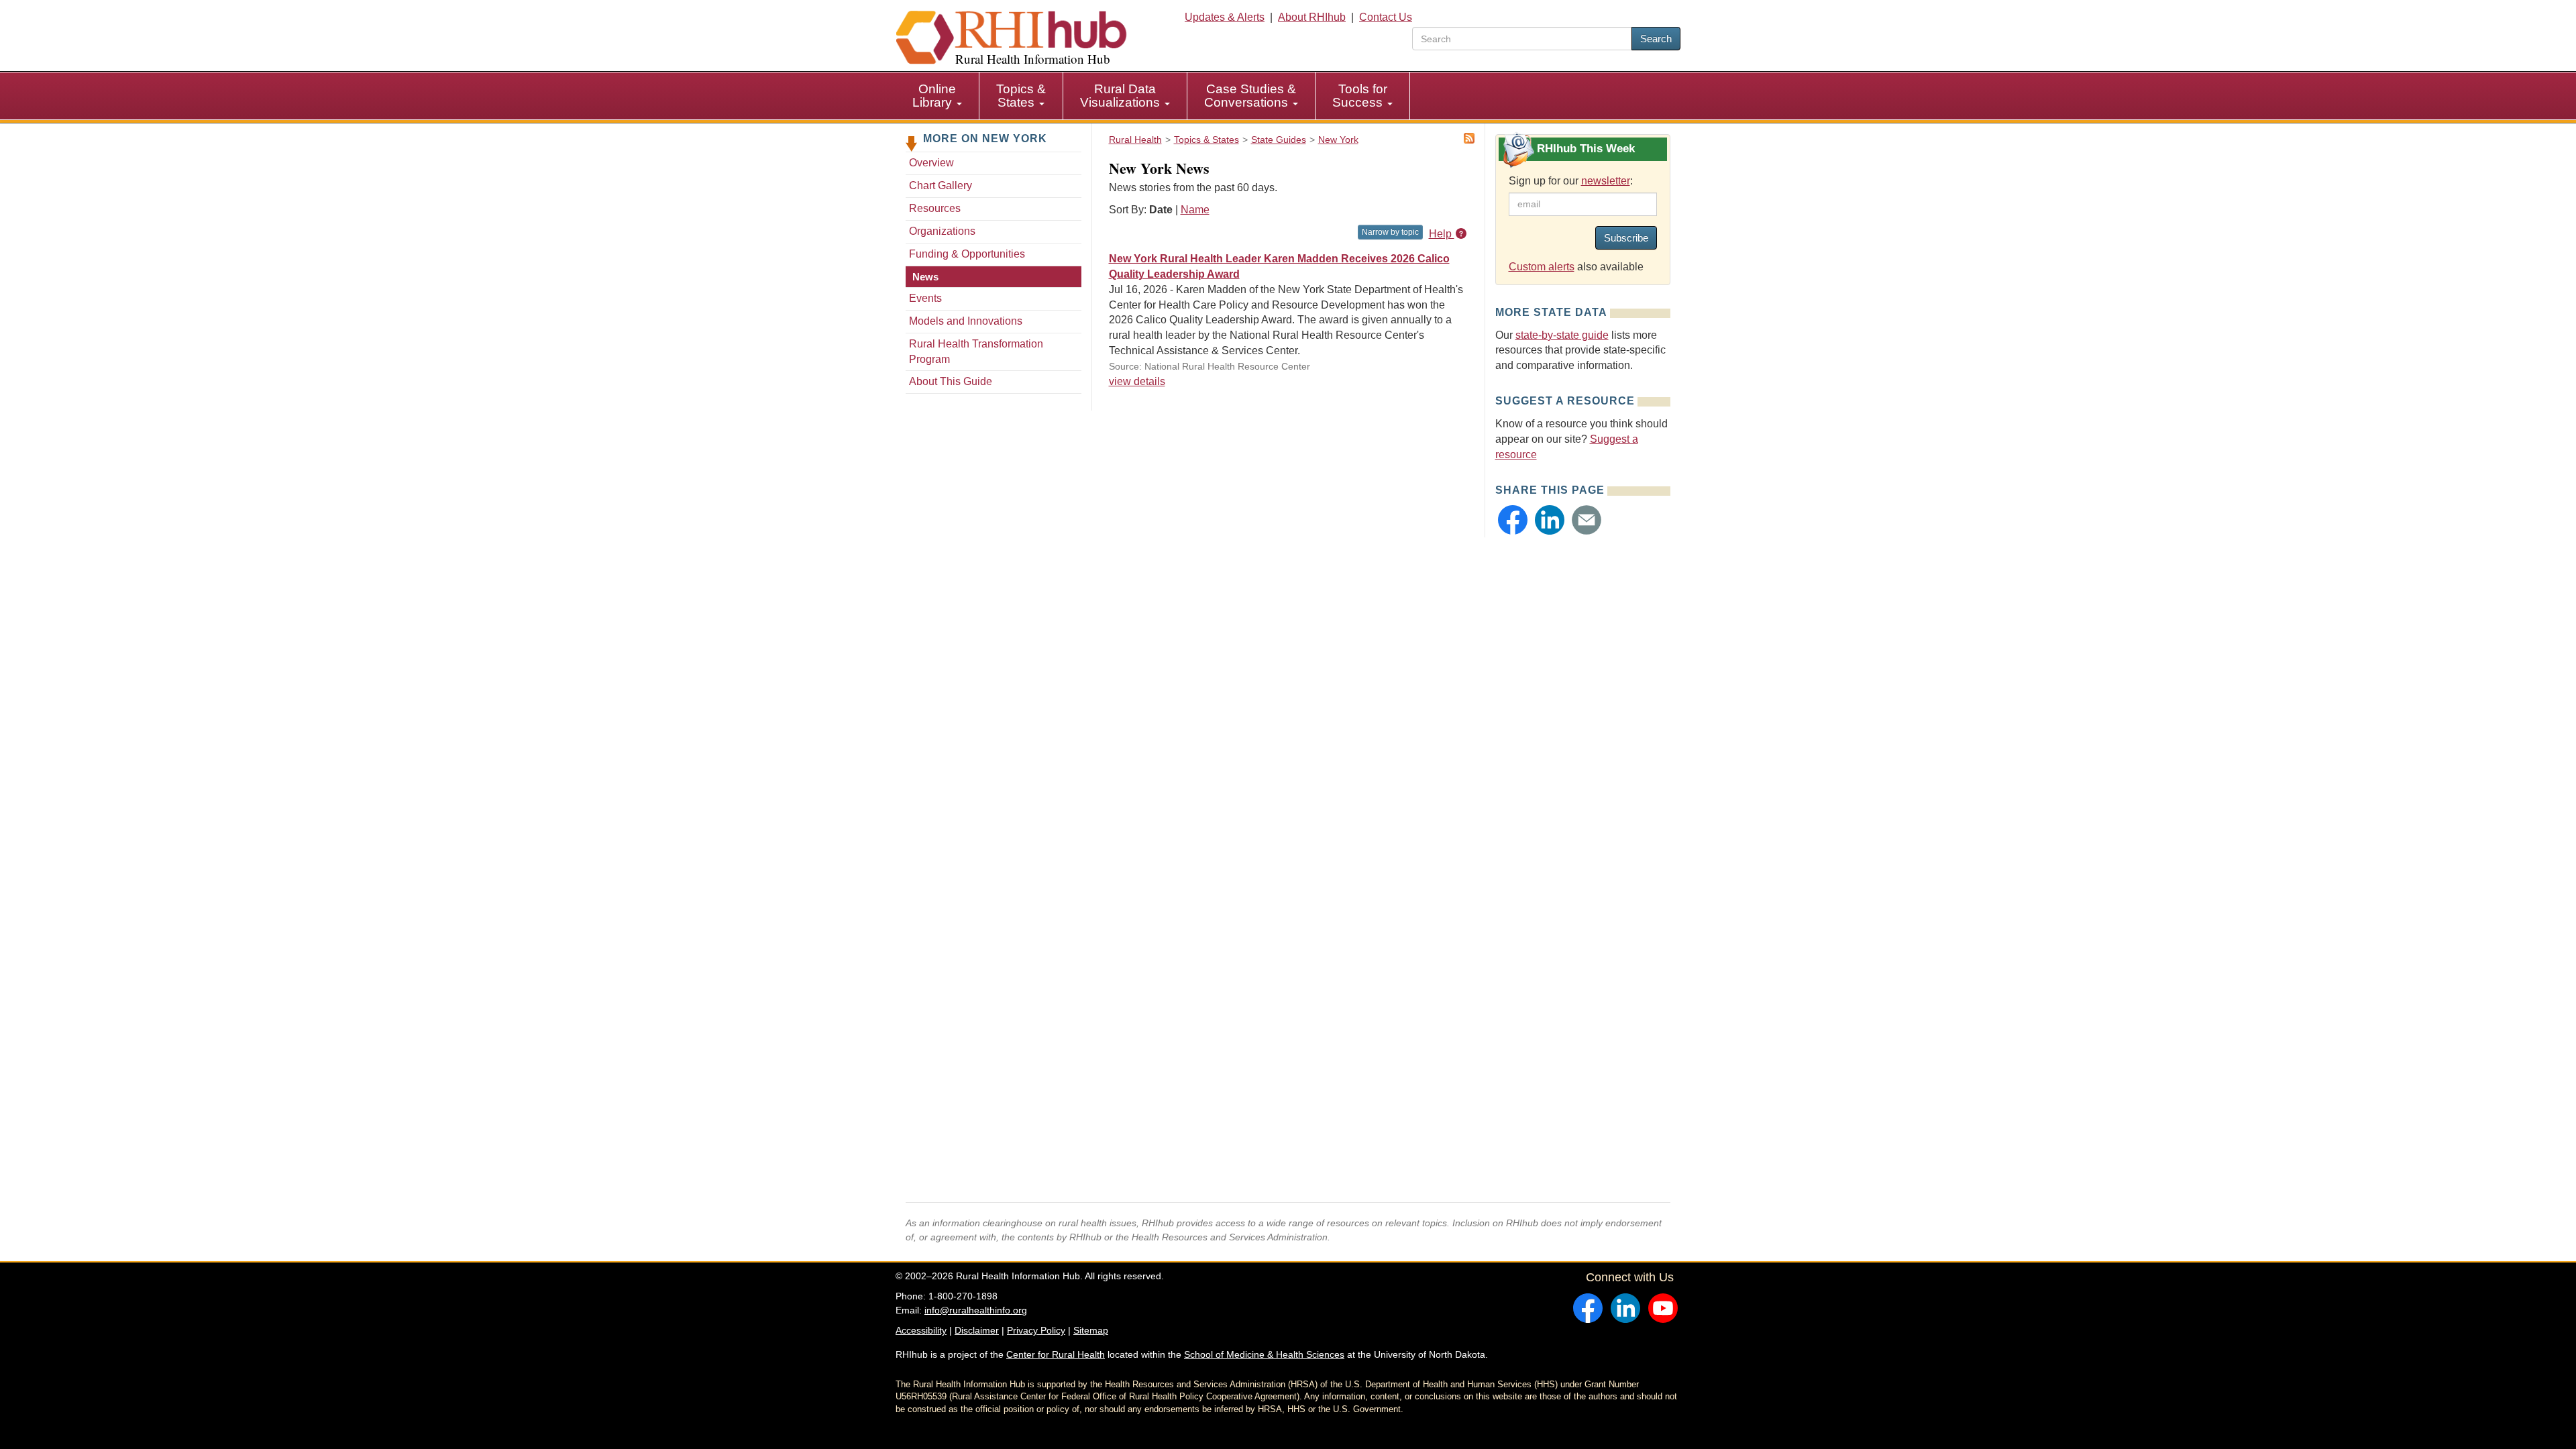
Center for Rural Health (1056, 1354)
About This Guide (951, 381)
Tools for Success (1360, 96)
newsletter (1606, 181)
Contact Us (1386, 17)
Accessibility (921, 1330)
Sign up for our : (1571, 181)
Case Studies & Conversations (1250, 96)
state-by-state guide (1562, 335)
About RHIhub (1312, 17)
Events (925, 298)
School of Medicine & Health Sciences (1264, 1354)
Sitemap (1091, 1330)
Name (1195, 210)
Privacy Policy (1036, 1330)
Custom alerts (1542, 267)
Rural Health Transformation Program (976, 352)
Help (1442, 234)
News (925, 277)
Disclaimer (977, 1330)
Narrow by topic (1390, 232)
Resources (935, 208)
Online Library (934, 96)
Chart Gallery (941, 185)
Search (1656, 39)
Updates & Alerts (1225, 17)
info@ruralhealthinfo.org (976, 1310)
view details (1137, 381)
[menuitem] (937, 96)
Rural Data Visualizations (1122, 96)
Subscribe (1626, 238)
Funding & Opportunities (967, 254)
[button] (1513, 520)
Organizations (942, 231)
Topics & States (1021, 96)
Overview (931, 163)
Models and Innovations (966, 321)
